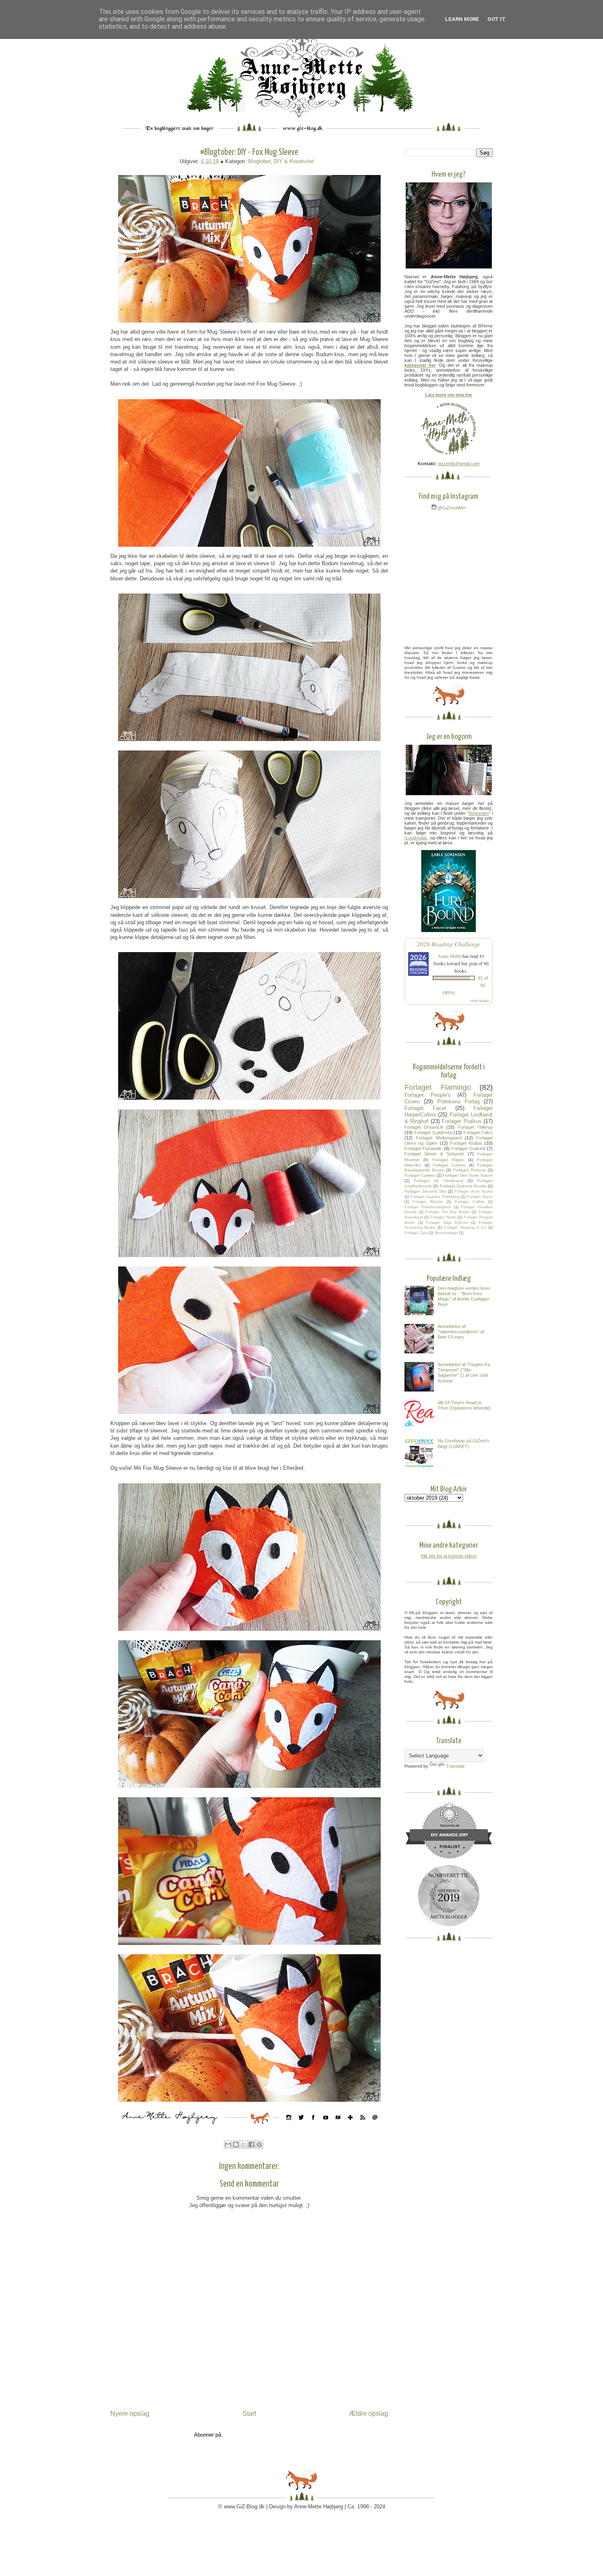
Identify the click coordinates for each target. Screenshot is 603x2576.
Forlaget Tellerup (475, 1127)
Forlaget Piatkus (461, 1121)
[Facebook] (313, 2126)
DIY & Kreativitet (294, 161)
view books (480, 1000)
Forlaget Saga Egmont (447, 1223)
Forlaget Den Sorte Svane (468, 1175)
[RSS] (363, 2126)
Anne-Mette (449, 956)
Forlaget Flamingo (438, 1087)
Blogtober (259, 161)
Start (249, 2413)
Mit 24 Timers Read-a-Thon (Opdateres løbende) (464, 1405)
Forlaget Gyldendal (433, 1132)
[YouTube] (326, 2126)
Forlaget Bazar (480, 1197)
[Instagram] (289, 2126)
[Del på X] (244, 2144)
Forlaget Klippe (448, 1160)
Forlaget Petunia (469, 1170)
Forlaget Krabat (466, 1143)
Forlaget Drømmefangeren (428, 1207)
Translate (455, 1766)
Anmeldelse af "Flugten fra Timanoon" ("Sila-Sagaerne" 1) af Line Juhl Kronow (464, 1373)
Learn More (462, 19)
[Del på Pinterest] (259, 2144)
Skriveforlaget (446, 1233)
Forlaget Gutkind (468, 1148)
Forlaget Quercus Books (463, 1186)
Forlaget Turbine (449, 1165)
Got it (497, 19)
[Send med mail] (228, 2144)
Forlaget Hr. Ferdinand (438, 1181)
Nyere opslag (130, 2413)
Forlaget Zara (416, 1233)
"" (479, 813)
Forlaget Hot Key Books (448, 1212)
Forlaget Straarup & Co (465, 1228)
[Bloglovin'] (350, 2126)
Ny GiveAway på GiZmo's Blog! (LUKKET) (464, 1443)
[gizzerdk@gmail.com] (375, 2126)
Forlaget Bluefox (428, 1202)
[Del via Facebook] (251, 2144)
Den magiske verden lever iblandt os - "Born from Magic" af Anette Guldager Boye (464, 1296)
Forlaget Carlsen (420, 1175)
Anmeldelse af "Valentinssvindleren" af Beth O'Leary (461, 1332)
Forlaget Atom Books (474, 1191)
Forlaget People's (428, 1095)
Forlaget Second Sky (425, 1191)
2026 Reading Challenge (449, 944)
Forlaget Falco (478, 1132)
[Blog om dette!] (236, 2144)
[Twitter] (301, 2126)
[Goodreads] (338, 2126)
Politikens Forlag (458, 1102)
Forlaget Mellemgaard (439, 1138)
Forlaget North (443, 1217)
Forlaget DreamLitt (424, 1127)
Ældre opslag (369, 2413)
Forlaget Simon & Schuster (434, 1154)
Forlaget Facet (425, 1108)
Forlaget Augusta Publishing (435, 1197)
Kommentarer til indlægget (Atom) (265, 2435)
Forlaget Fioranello (423, 1148)
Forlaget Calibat (470, 1202)
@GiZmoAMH (451, 508)
